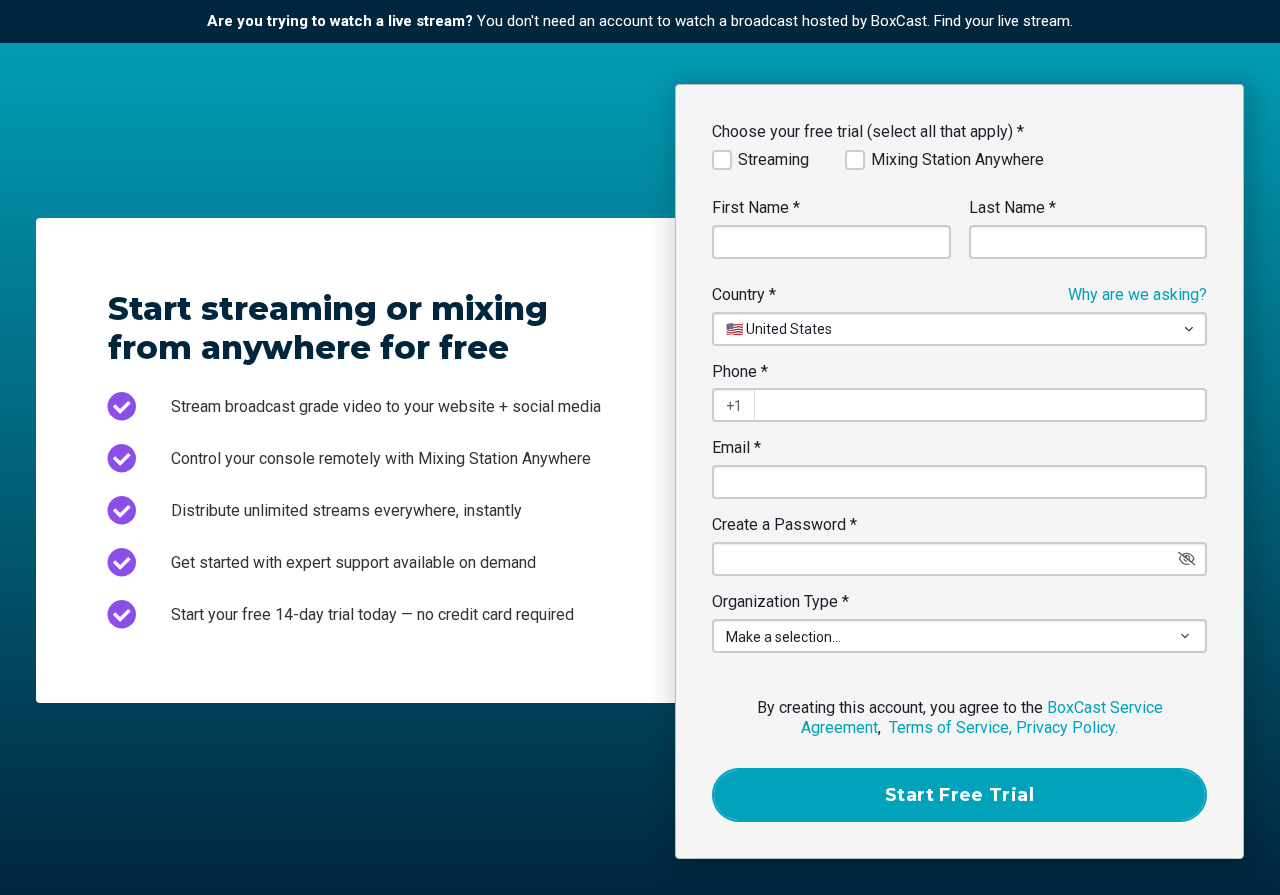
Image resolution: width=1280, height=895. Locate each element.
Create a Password (784, 524)
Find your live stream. (1003, 21)
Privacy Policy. (1067, 727)
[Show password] (1187, 559)
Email (736, 447)
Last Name (1012, 207)
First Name (756, 207)
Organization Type (780, 601)
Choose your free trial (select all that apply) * (868, 131)
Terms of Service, (950, 727)
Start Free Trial (959, 795)
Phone (740, 371)
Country (744, 294)
